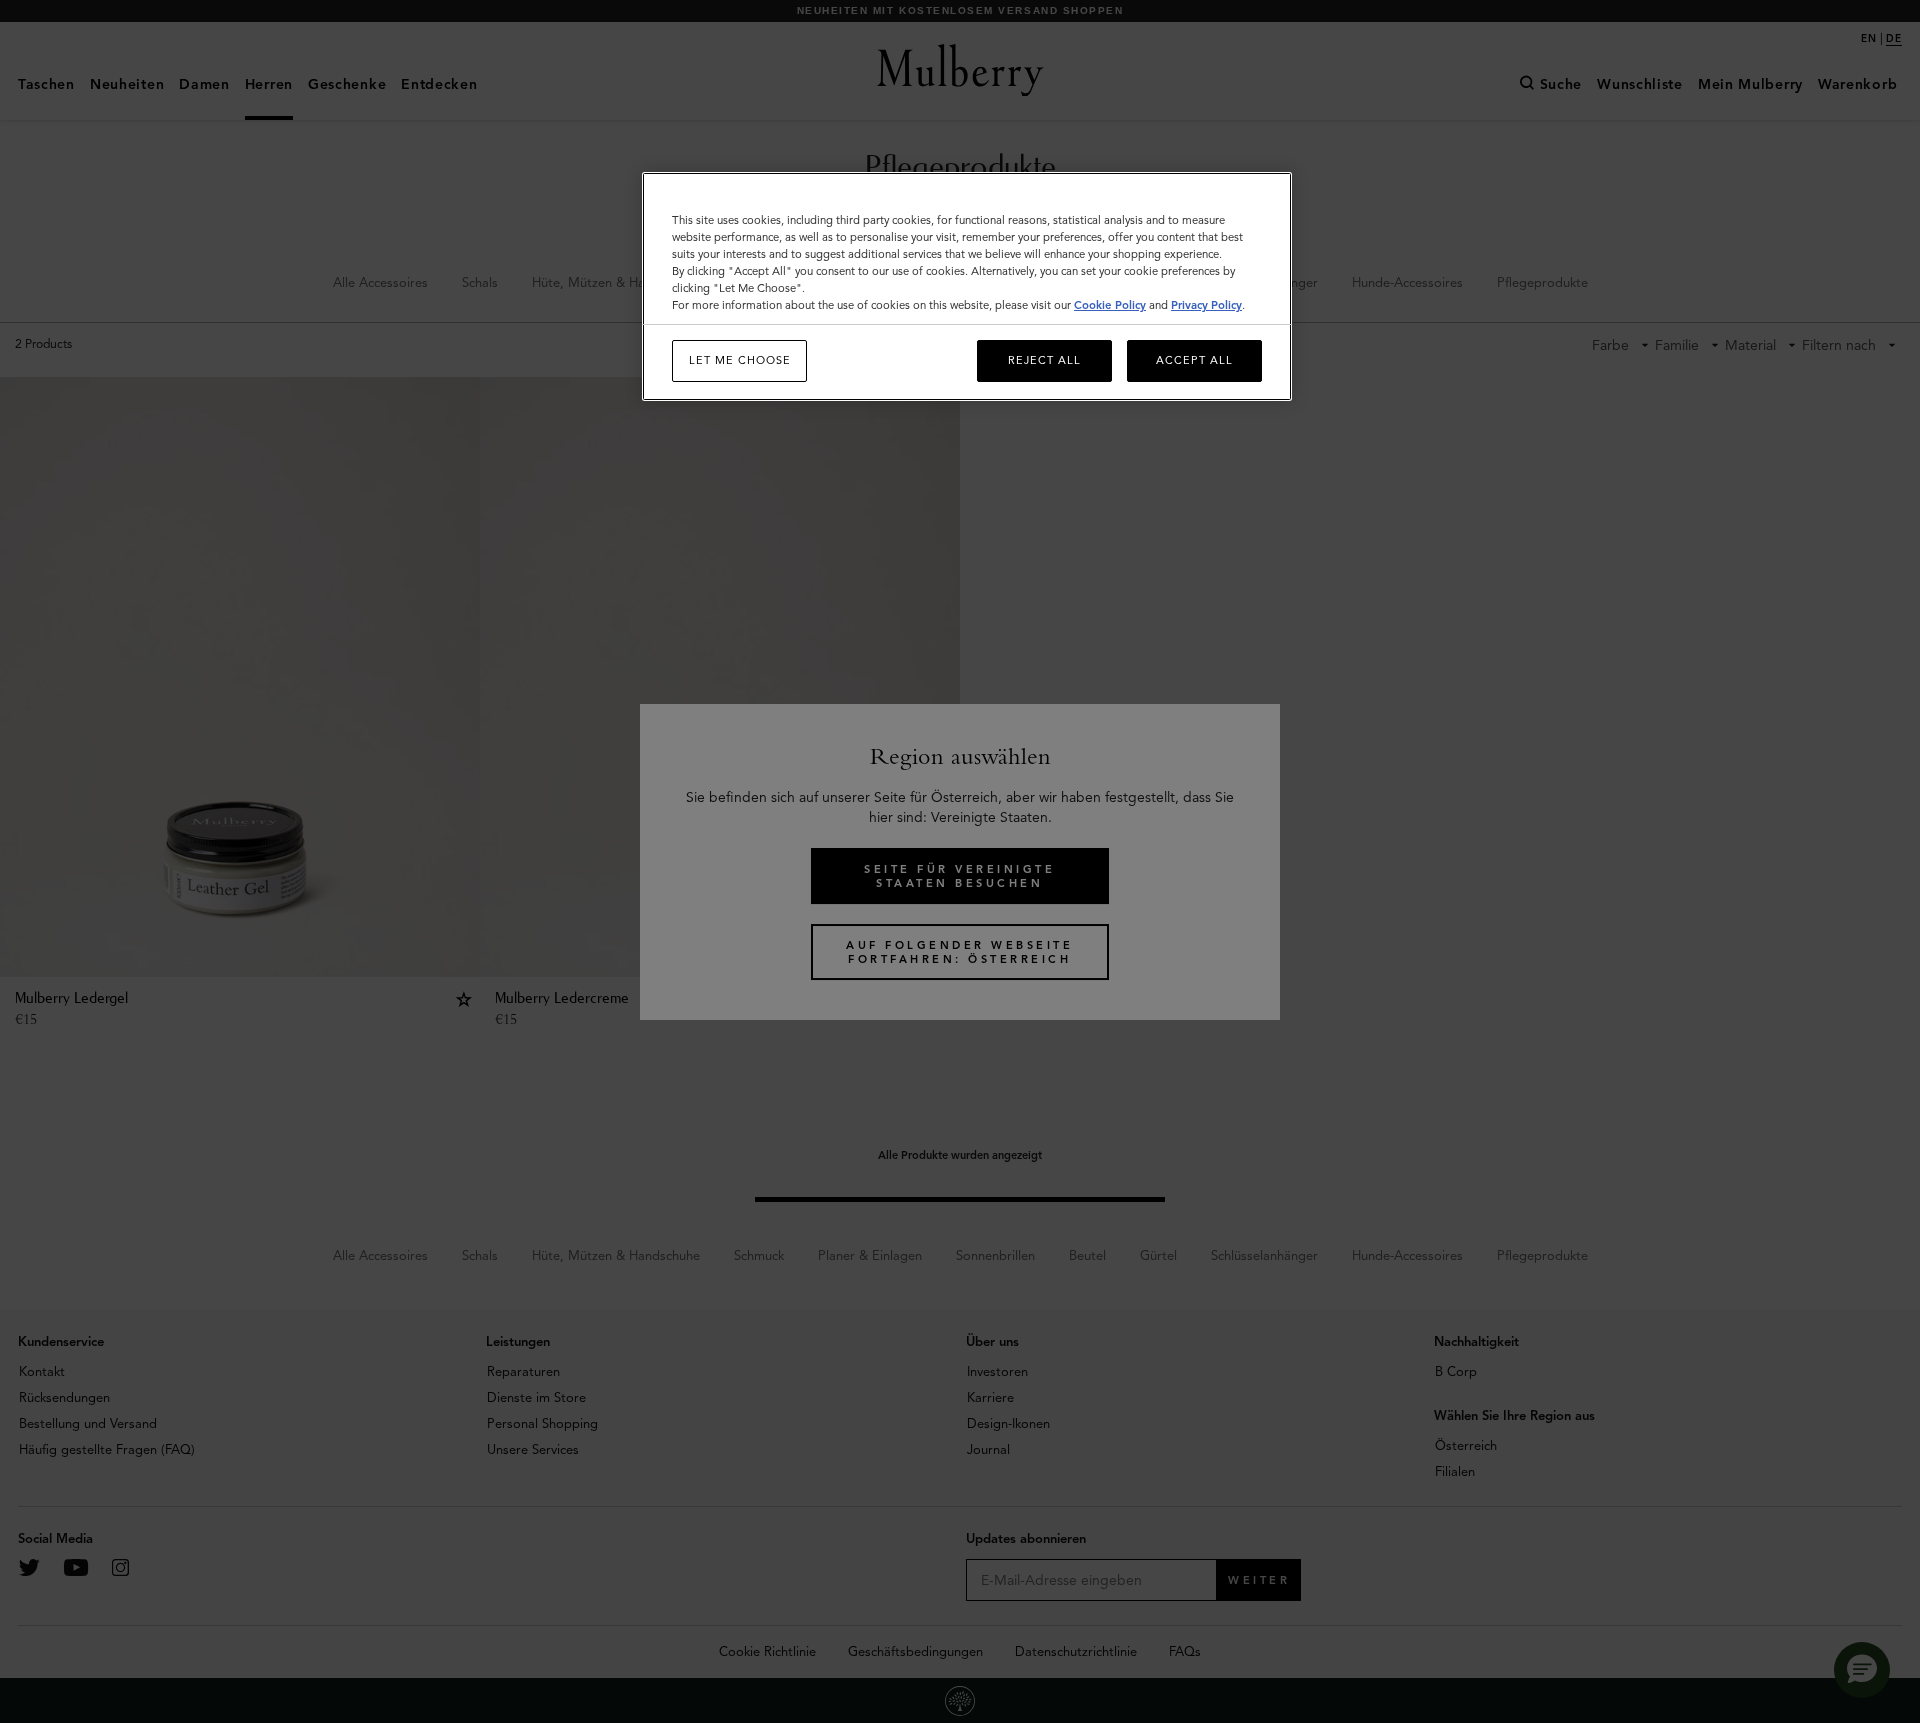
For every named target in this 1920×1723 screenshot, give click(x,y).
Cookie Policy (1110, 306)
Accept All (1194, 361)
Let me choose (740, 361)
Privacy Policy (1206, 306)
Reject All (1044, 361)
